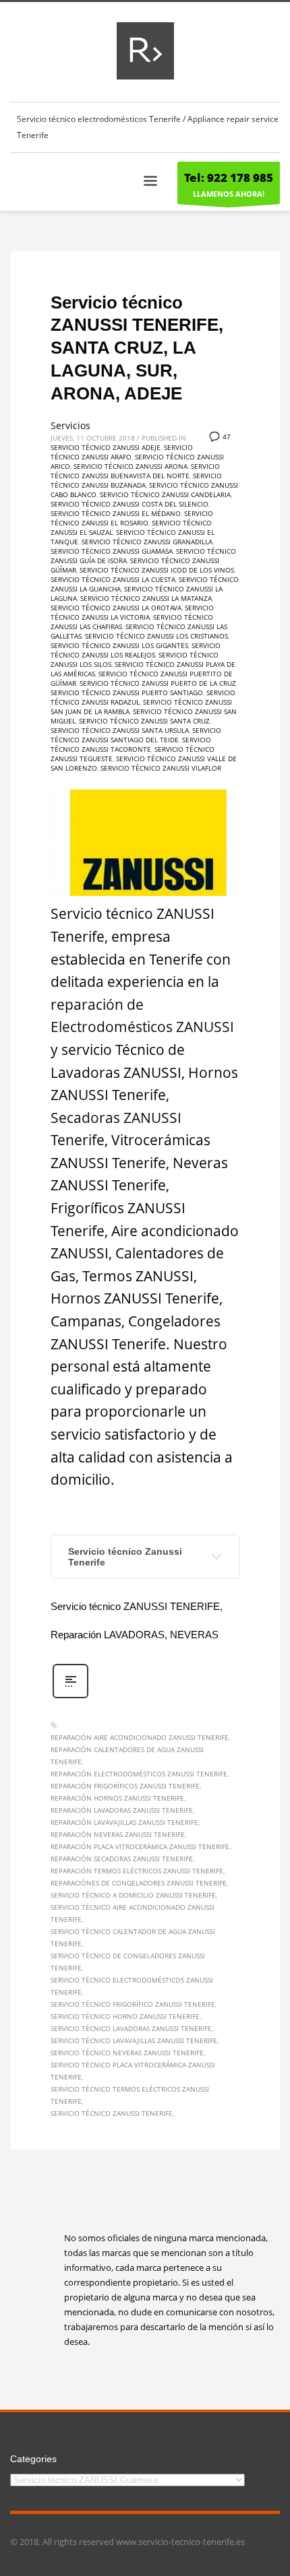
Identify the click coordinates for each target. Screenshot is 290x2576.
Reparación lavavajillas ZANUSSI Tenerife (124, 1822)
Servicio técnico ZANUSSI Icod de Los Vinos (157, 570)
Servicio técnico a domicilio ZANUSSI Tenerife (133, 1895)
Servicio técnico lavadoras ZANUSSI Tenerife (131, 2028)
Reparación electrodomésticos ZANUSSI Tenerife (139, 1774)
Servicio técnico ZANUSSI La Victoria (132, 612)
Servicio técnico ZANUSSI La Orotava (116, 608)
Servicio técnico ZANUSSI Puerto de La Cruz (158, 683)
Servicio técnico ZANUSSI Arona (130, 466)
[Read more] (70, 1697)
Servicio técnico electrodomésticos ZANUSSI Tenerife (132, 1986)
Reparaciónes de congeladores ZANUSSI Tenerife (139, 1883)
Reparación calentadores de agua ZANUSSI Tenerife (127, 1756)
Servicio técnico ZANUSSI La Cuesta (113, 579)
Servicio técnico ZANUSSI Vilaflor (161, 768)
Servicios (70, 425)
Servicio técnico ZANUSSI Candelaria (165, 494)
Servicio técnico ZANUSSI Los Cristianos (156, 636)
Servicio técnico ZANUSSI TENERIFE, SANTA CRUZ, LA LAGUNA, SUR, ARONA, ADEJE (137, 348)
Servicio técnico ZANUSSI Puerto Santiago (127, 693)
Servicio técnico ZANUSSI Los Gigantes (119, 645)
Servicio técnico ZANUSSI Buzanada (136, 480)
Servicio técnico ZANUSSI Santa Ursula (120, 730)
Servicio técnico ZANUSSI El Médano (116, 513)
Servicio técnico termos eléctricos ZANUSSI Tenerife (130, 2095)
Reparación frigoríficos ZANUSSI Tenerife (125, 1786)
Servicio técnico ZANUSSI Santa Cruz (144, 721)
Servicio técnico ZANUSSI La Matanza (146, 598)
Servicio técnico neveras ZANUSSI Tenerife (127, 2053)
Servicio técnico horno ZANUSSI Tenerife (125, 2016)
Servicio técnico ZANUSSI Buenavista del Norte (135, 471)
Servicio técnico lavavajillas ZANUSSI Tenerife (134, 2040)
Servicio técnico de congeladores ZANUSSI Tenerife (128, 1962)
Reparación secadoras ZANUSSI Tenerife (122, 1859)
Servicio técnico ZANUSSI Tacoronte (131, 744)
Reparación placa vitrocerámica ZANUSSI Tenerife (140, 1846)
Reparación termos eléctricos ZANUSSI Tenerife (137, 1871)
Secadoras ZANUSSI (116, 1118)
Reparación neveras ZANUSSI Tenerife (118, 1834)
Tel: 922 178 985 (229, 178)
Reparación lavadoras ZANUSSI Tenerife (122, 1810)
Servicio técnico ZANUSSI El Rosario (132, 518)
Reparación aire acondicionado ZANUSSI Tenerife (140, 1737)
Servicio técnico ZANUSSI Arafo (122, 452)
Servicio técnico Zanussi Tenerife (125, 1557)
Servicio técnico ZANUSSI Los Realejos (136, 650)
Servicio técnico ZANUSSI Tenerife (112, 2113)
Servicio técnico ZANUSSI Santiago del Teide (136, 735)
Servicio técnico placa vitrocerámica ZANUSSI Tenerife (133, 2071)
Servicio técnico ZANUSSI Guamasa (112, 551)
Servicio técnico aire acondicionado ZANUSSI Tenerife (133, 1913)
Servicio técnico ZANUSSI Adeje (106, 447)
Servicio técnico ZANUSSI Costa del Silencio (129, 504)
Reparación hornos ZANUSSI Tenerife (117, 1798)
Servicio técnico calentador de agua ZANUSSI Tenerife (133, 1937)
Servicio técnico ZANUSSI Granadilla (147, 542)
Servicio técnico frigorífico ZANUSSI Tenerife (133, 2004)
